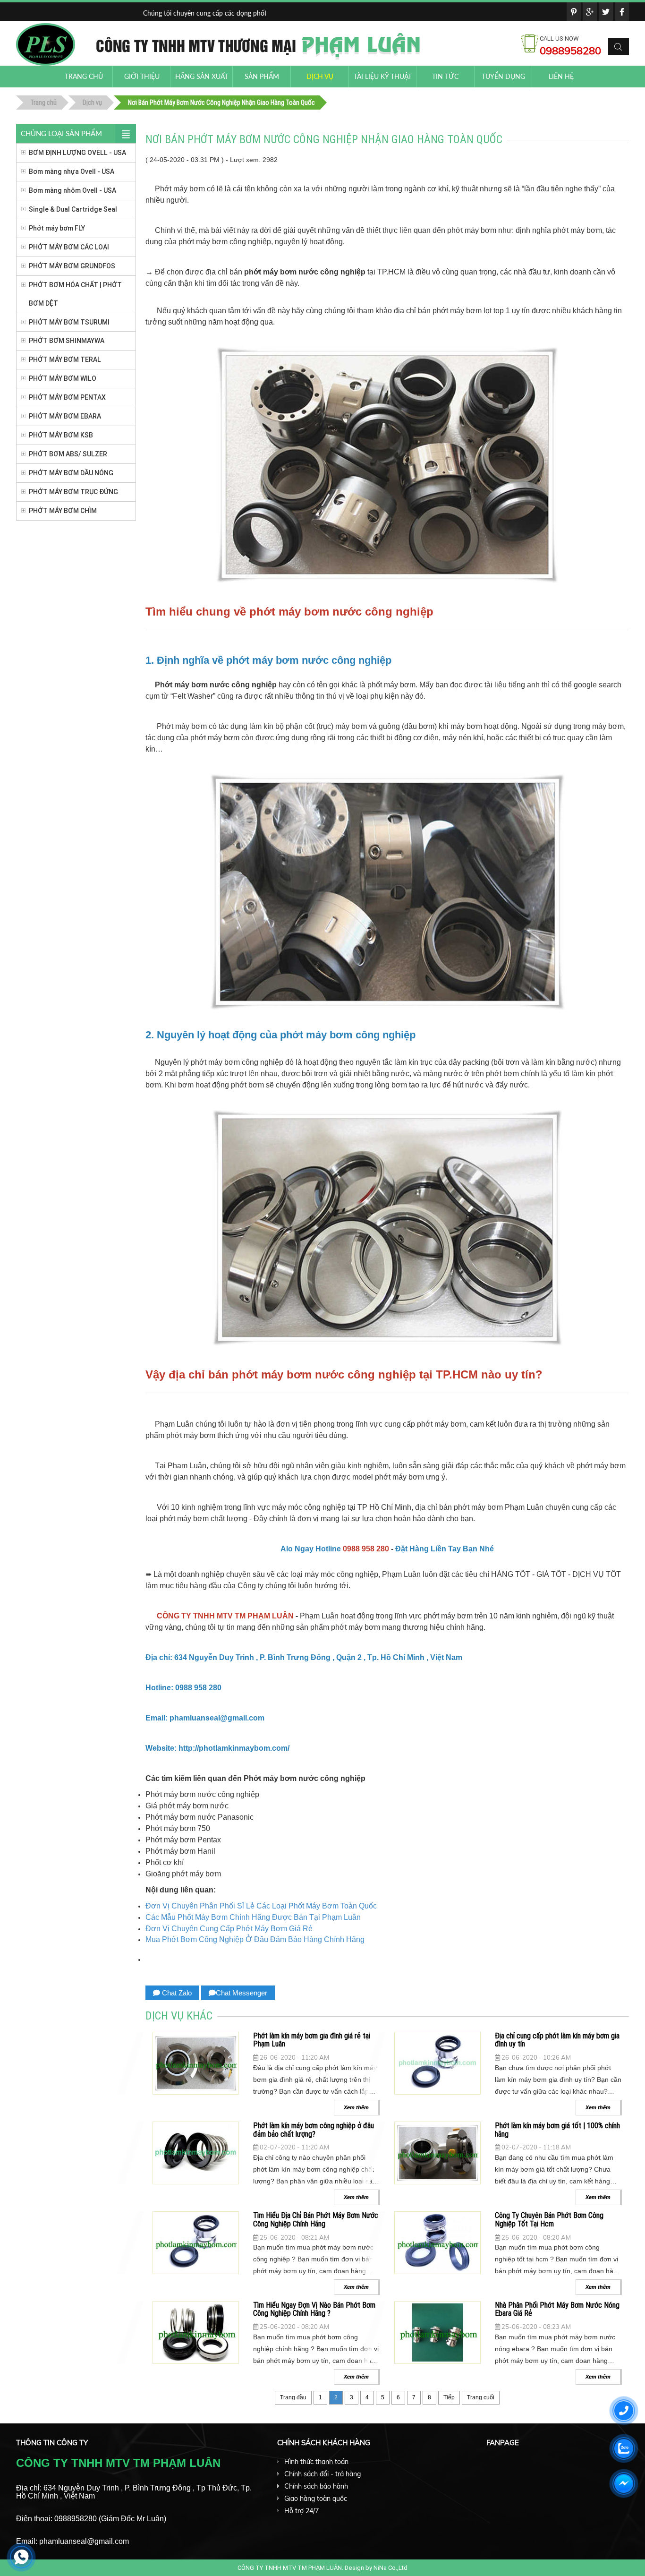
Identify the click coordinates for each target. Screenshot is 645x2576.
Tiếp (449, 2397)
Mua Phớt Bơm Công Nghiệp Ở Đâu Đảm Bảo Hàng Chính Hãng (255, 1939)
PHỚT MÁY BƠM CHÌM (63, 511)
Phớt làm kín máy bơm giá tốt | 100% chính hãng (557, 2130)
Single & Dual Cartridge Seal (73, 209)
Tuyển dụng (503, 76)
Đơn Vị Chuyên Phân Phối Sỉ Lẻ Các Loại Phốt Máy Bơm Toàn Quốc (261, 1906)
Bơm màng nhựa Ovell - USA (72, 171)
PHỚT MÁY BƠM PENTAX (67, 397)
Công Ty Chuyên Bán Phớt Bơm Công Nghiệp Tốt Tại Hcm (549, 2219)
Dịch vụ (320, 76)
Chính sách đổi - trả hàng (322, 2474)
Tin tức (445, 76)
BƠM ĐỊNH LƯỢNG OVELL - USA (77, 153)
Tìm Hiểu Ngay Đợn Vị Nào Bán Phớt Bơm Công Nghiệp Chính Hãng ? (314, 2309)
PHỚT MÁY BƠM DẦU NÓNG (71, 473)
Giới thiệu (142, 76)
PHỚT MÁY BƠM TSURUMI (69, 322)
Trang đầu (293, 2397)
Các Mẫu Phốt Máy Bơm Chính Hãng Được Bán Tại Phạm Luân (253, 1917)
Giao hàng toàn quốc (316, 2499)
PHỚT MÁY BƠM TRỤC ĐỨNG (73, 492)
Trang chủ (84, 76)
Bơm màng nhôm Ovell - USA (72, 190)
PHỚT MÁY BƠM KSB (61, 435)
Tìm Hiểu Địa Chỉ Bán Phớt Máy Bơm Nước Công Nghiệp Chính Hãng (316, 2219)
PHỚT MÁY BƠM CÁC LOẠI (69, 247)
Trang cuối (481, 2397)
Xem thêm (356, 2107)
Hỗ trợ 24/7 (301, 2511)
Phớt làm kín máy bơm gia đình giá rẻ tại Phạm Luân (312, 2040)
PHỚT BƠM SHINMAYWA (67, 341)
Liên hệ (561, 76)
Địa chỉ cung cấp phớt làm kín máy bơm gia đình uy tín (557, 2040)
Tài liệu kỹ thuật (383, 76)
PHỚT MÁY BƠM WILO (63, 378)
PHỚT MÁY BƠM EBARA (65, 416)
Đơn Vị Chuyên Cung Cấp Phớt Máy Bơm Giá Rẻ (229, 1929)
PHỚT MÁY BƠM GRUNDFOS (72, 266)
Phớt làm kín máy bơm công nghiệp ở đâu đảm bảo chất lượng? (314, 2130)
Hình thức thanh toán (316, 2462)
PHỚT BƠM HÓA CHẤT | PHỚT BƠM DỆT (75, 294)
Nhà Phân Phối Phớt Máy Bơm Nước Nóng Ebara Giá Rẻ (557, 2309)
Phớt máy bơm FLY (57, 228)
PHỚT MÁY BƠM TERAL (65, 359)
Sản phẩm (262, 76)
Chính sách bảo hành (316, 2486)
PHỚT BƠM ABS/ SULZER (68, 454)
